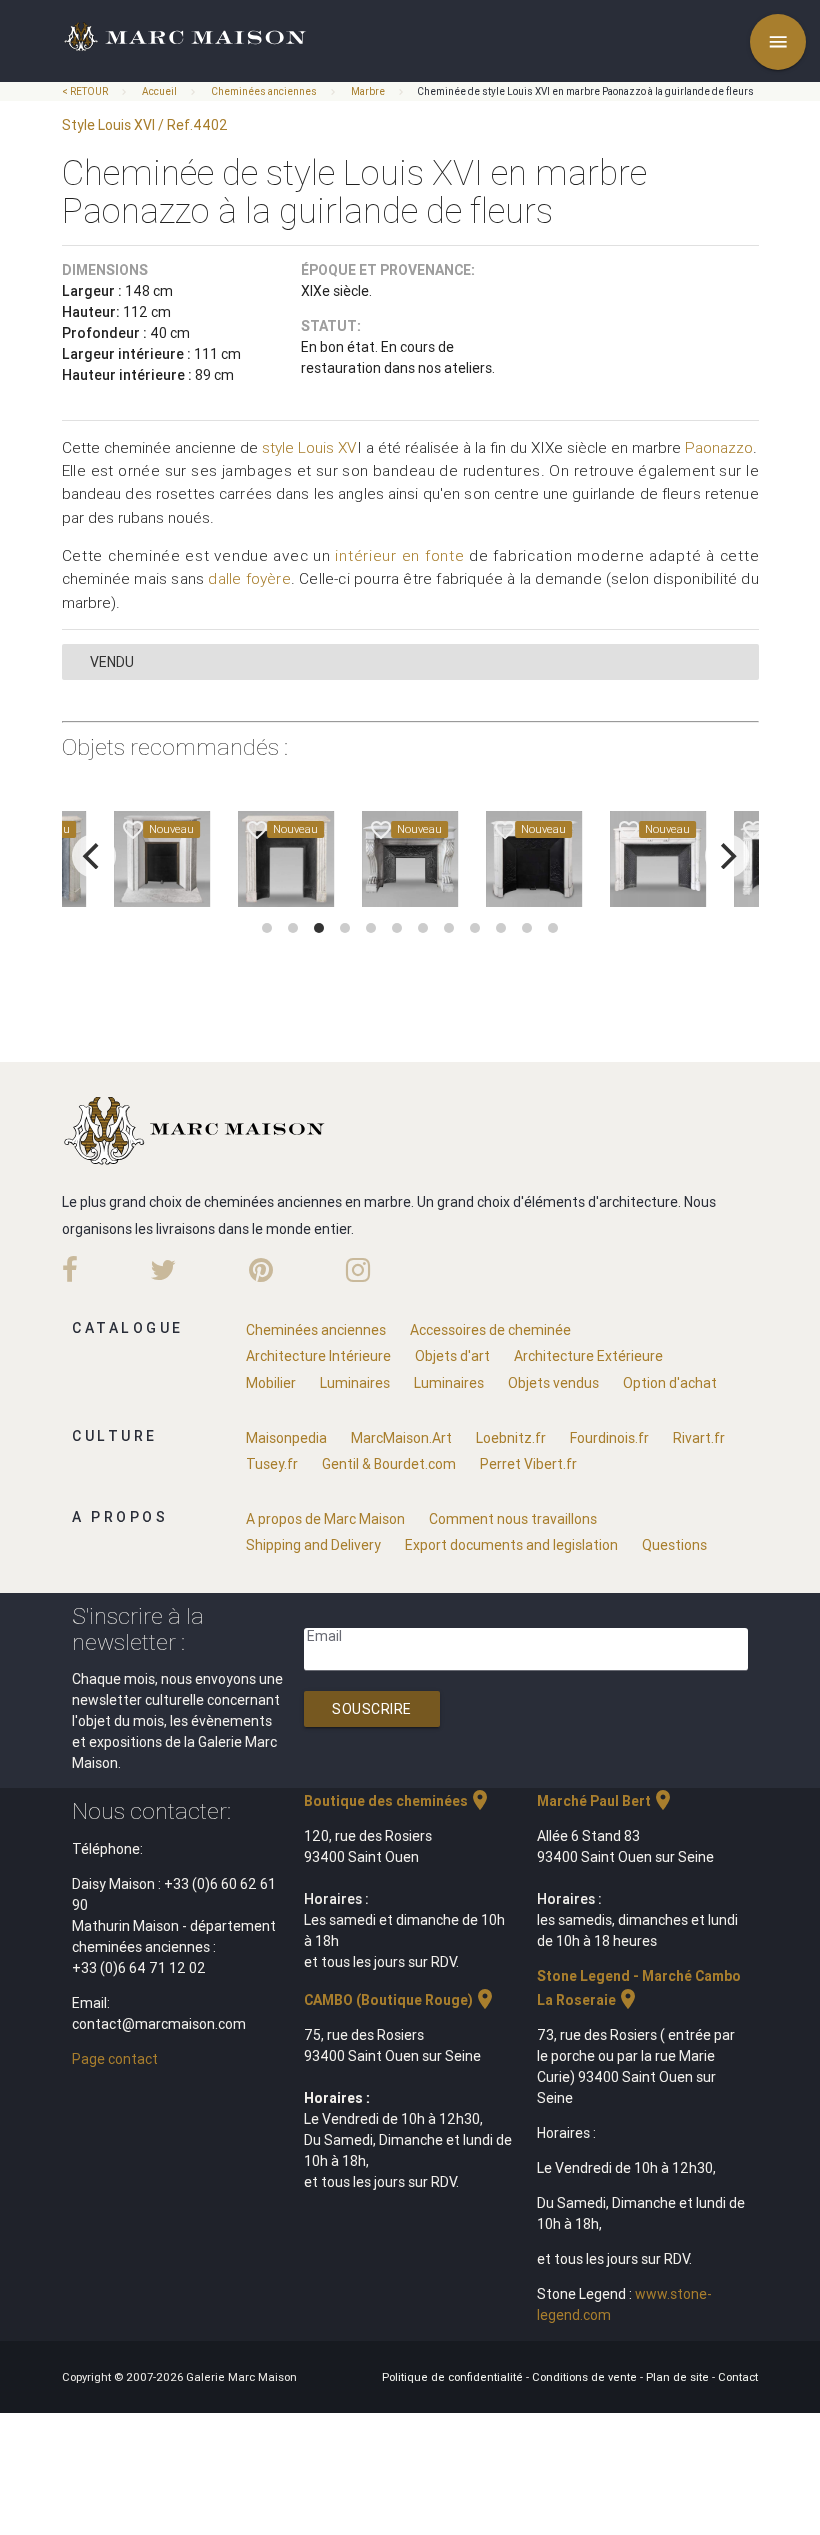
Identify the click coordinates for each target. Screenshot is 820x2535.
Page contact (115, 2059)
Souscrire (372, 1709)
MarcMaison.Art (401, 1438)
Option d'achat (670, 1383)
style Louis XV (309, 447)
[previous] (94, 856)
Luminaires (355, 1383)
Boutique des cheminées (398, 1801)
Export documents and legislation (511, 1545)
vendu (112, 662)
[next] (727, 856)
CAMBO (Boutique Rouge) (400, 2000)
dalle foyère (249, 578)
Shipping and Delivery (313, 1545)
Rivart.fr (699, 1438)
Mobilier (271, 1383)
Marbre (368, 91)
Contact (738, 2377)
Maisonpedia (286, 1438)
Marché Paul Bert (606, 1801)
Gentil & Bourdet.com (389, 1464)
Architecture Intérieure (318, 1356)
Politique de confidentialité (454, 2377)
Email (324, 1636)
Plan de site (679, 2377)
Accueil (159, 91)
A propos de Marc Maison (325, 1519)
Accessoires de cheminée (490, 1330)
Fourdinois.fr (609, 1438)
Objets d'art (452, 1356)
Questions (674, 1545)
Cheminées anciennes (264, 91)
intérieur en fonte (399, 555)
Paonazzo (719, 447)
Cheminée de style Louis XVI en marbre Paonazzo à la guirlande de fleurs (585, 91)
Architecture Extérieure (588, 1356)
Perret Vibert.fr (528, 1464)
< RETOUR (86, 91)
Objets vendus (553, 1383)
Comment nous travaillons (513, 1519)
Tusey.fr (272, 1464)
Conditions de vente (586, 2377)
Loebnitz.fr (511, 1438)
